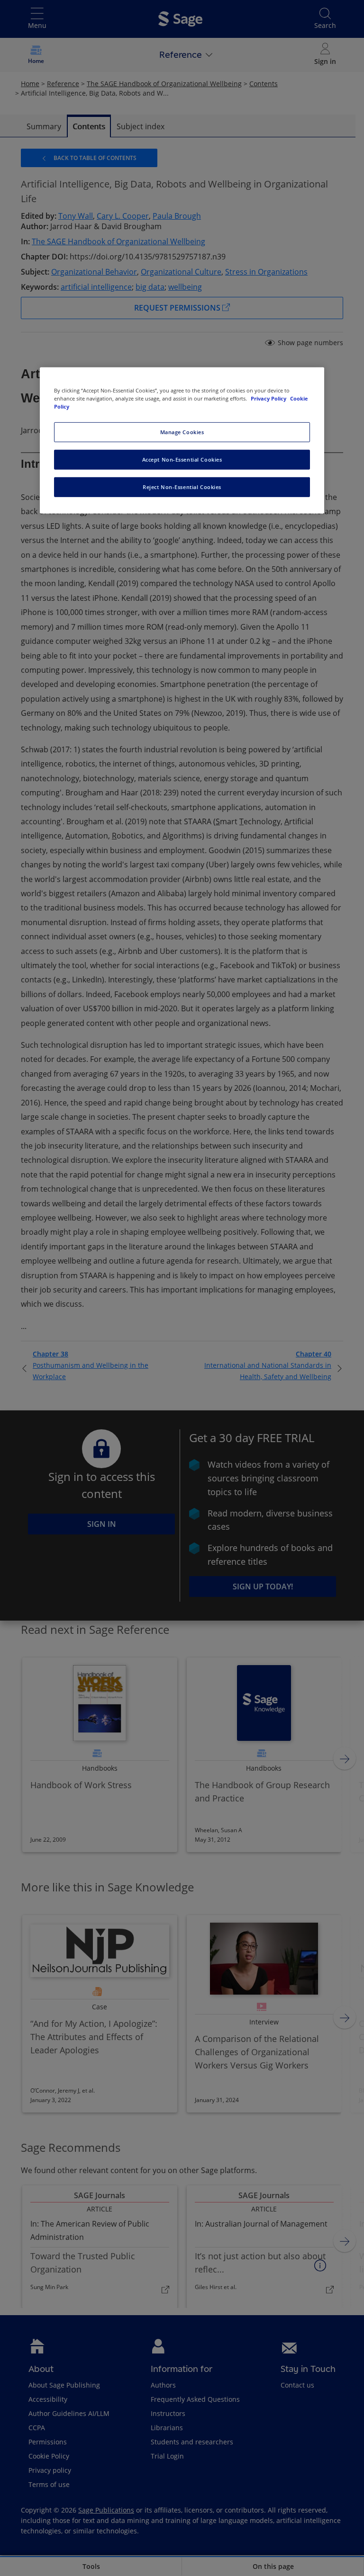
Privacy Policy (269, 398)
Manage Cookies (182, 432)
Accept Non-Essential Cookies (182, 459)
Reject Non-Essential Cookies (182, 487)
